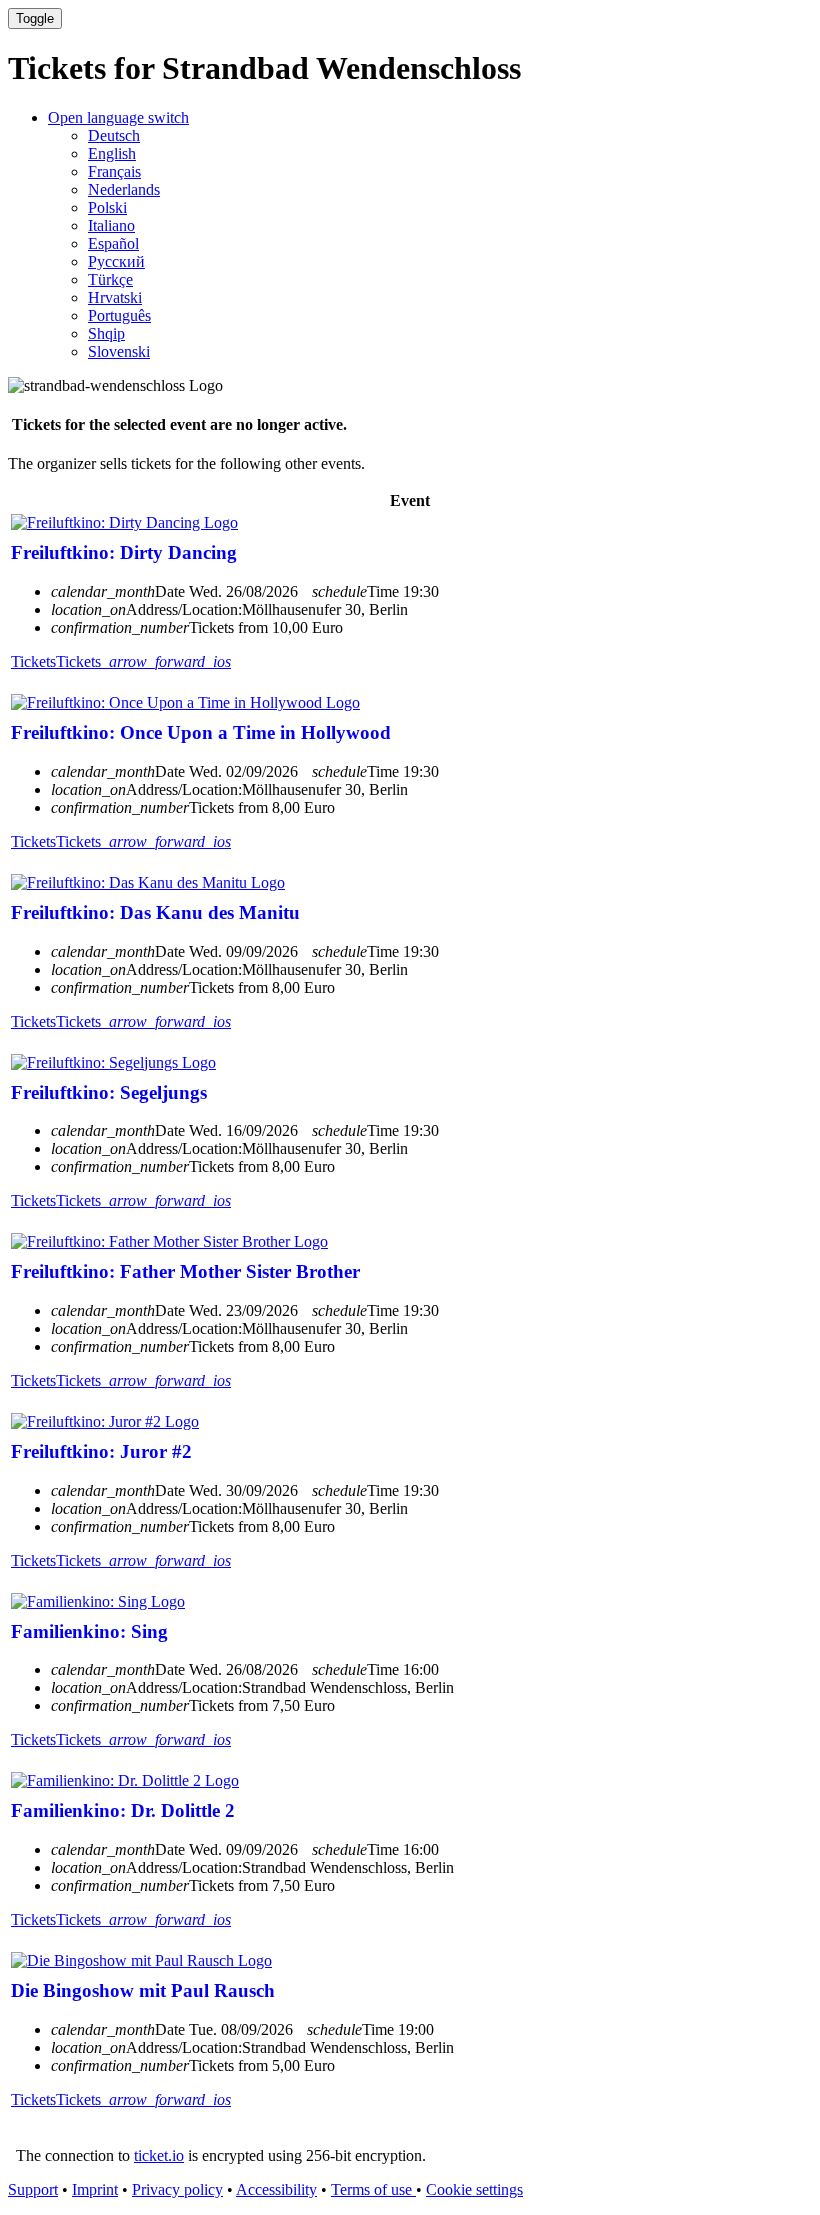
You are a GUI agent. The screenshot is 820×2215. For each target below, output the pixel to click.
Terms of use (373, 2189)
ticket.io (159, 2155)
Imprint (95, 2189)
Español (113, 243)
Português (119, 315)
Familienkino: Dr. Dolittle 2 (123, 1810)
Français (114, 171)
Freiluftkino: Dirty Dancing (124, 552)
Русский (116, 261)
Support (33, 2189)
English (112, 153)
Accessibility (276, 2189)
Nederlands (124, 189)
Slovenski (119, 351)
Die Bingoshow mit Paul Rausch (143, 1990)
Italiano (111, 225)
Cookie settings (474, 2189)
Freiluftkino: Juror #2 (101, 1451)
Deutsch (114, 135)
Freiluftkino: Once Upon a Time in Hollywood (201, 732)
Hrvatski (115, 297)
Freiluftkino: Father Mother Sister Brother (185, 1271)
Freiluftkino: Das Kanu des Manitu (155, 912)
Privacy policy (177, 2189)
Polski (107, 207)
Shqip (106, 333)
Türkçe (110, 279)
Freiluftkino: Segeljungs (109, 1092)
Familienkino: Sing (89, 1631)
